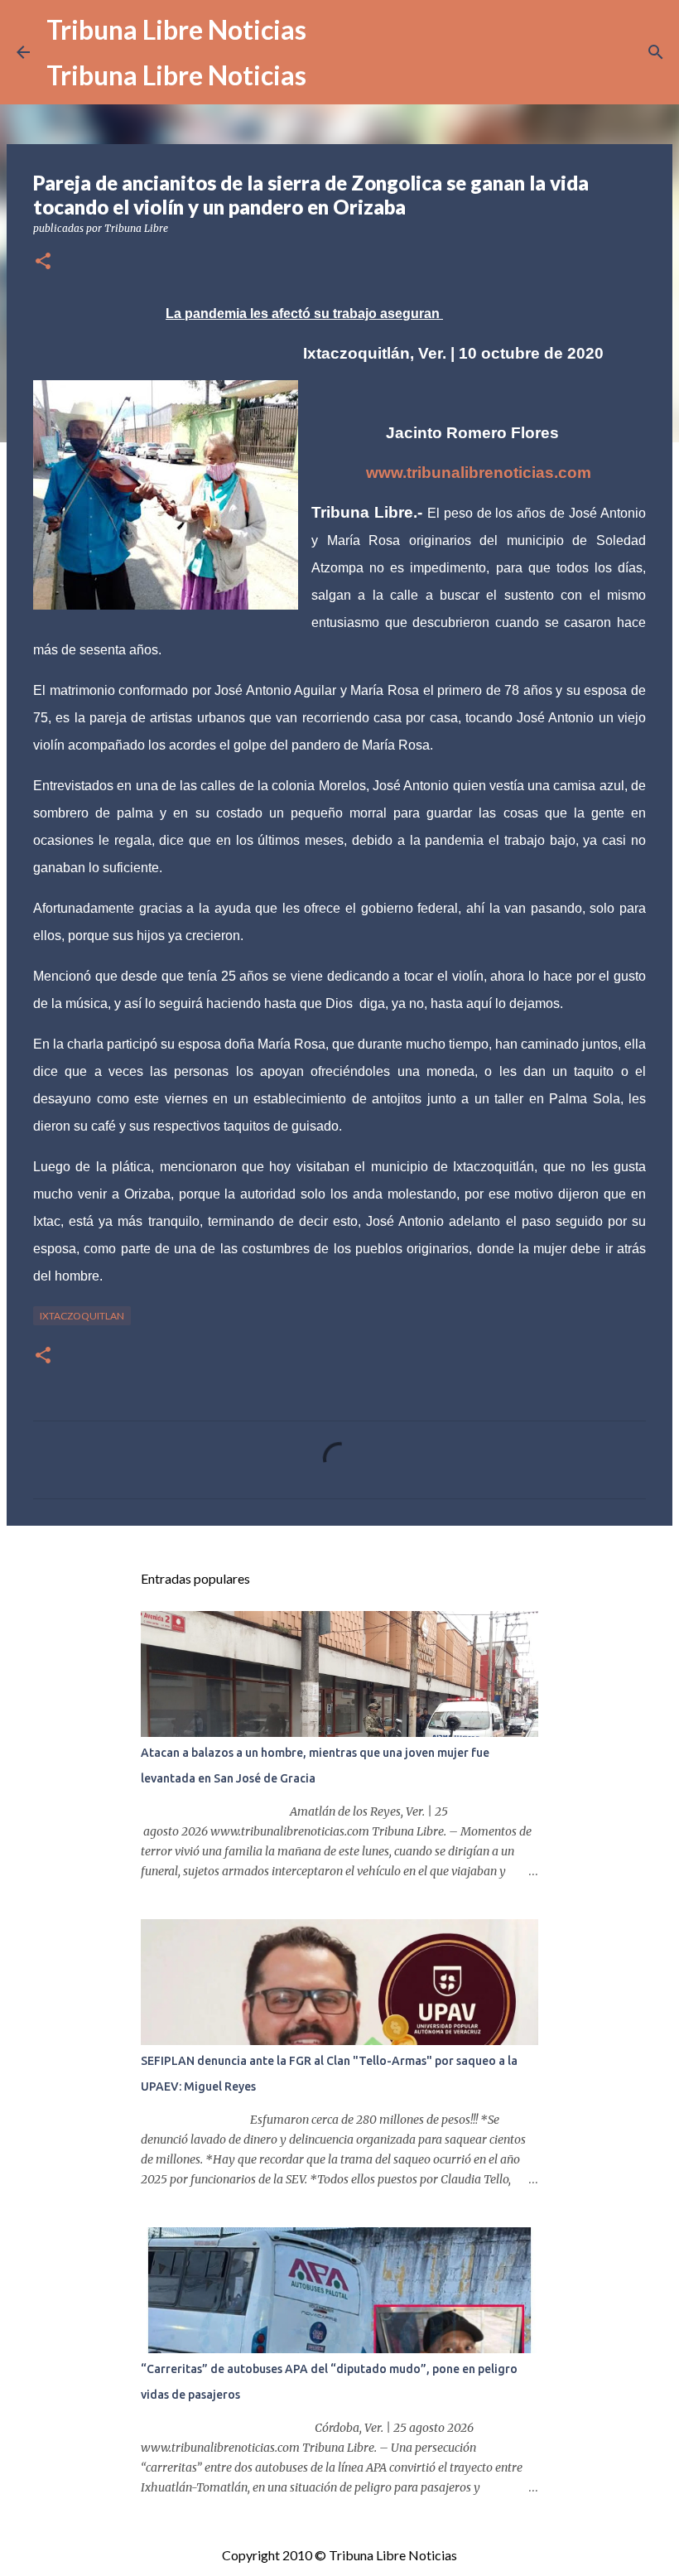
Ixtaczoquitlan (82, 1316)
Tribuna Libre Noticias (176, 29)
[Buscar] (656, 52)
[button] (43, 262)
